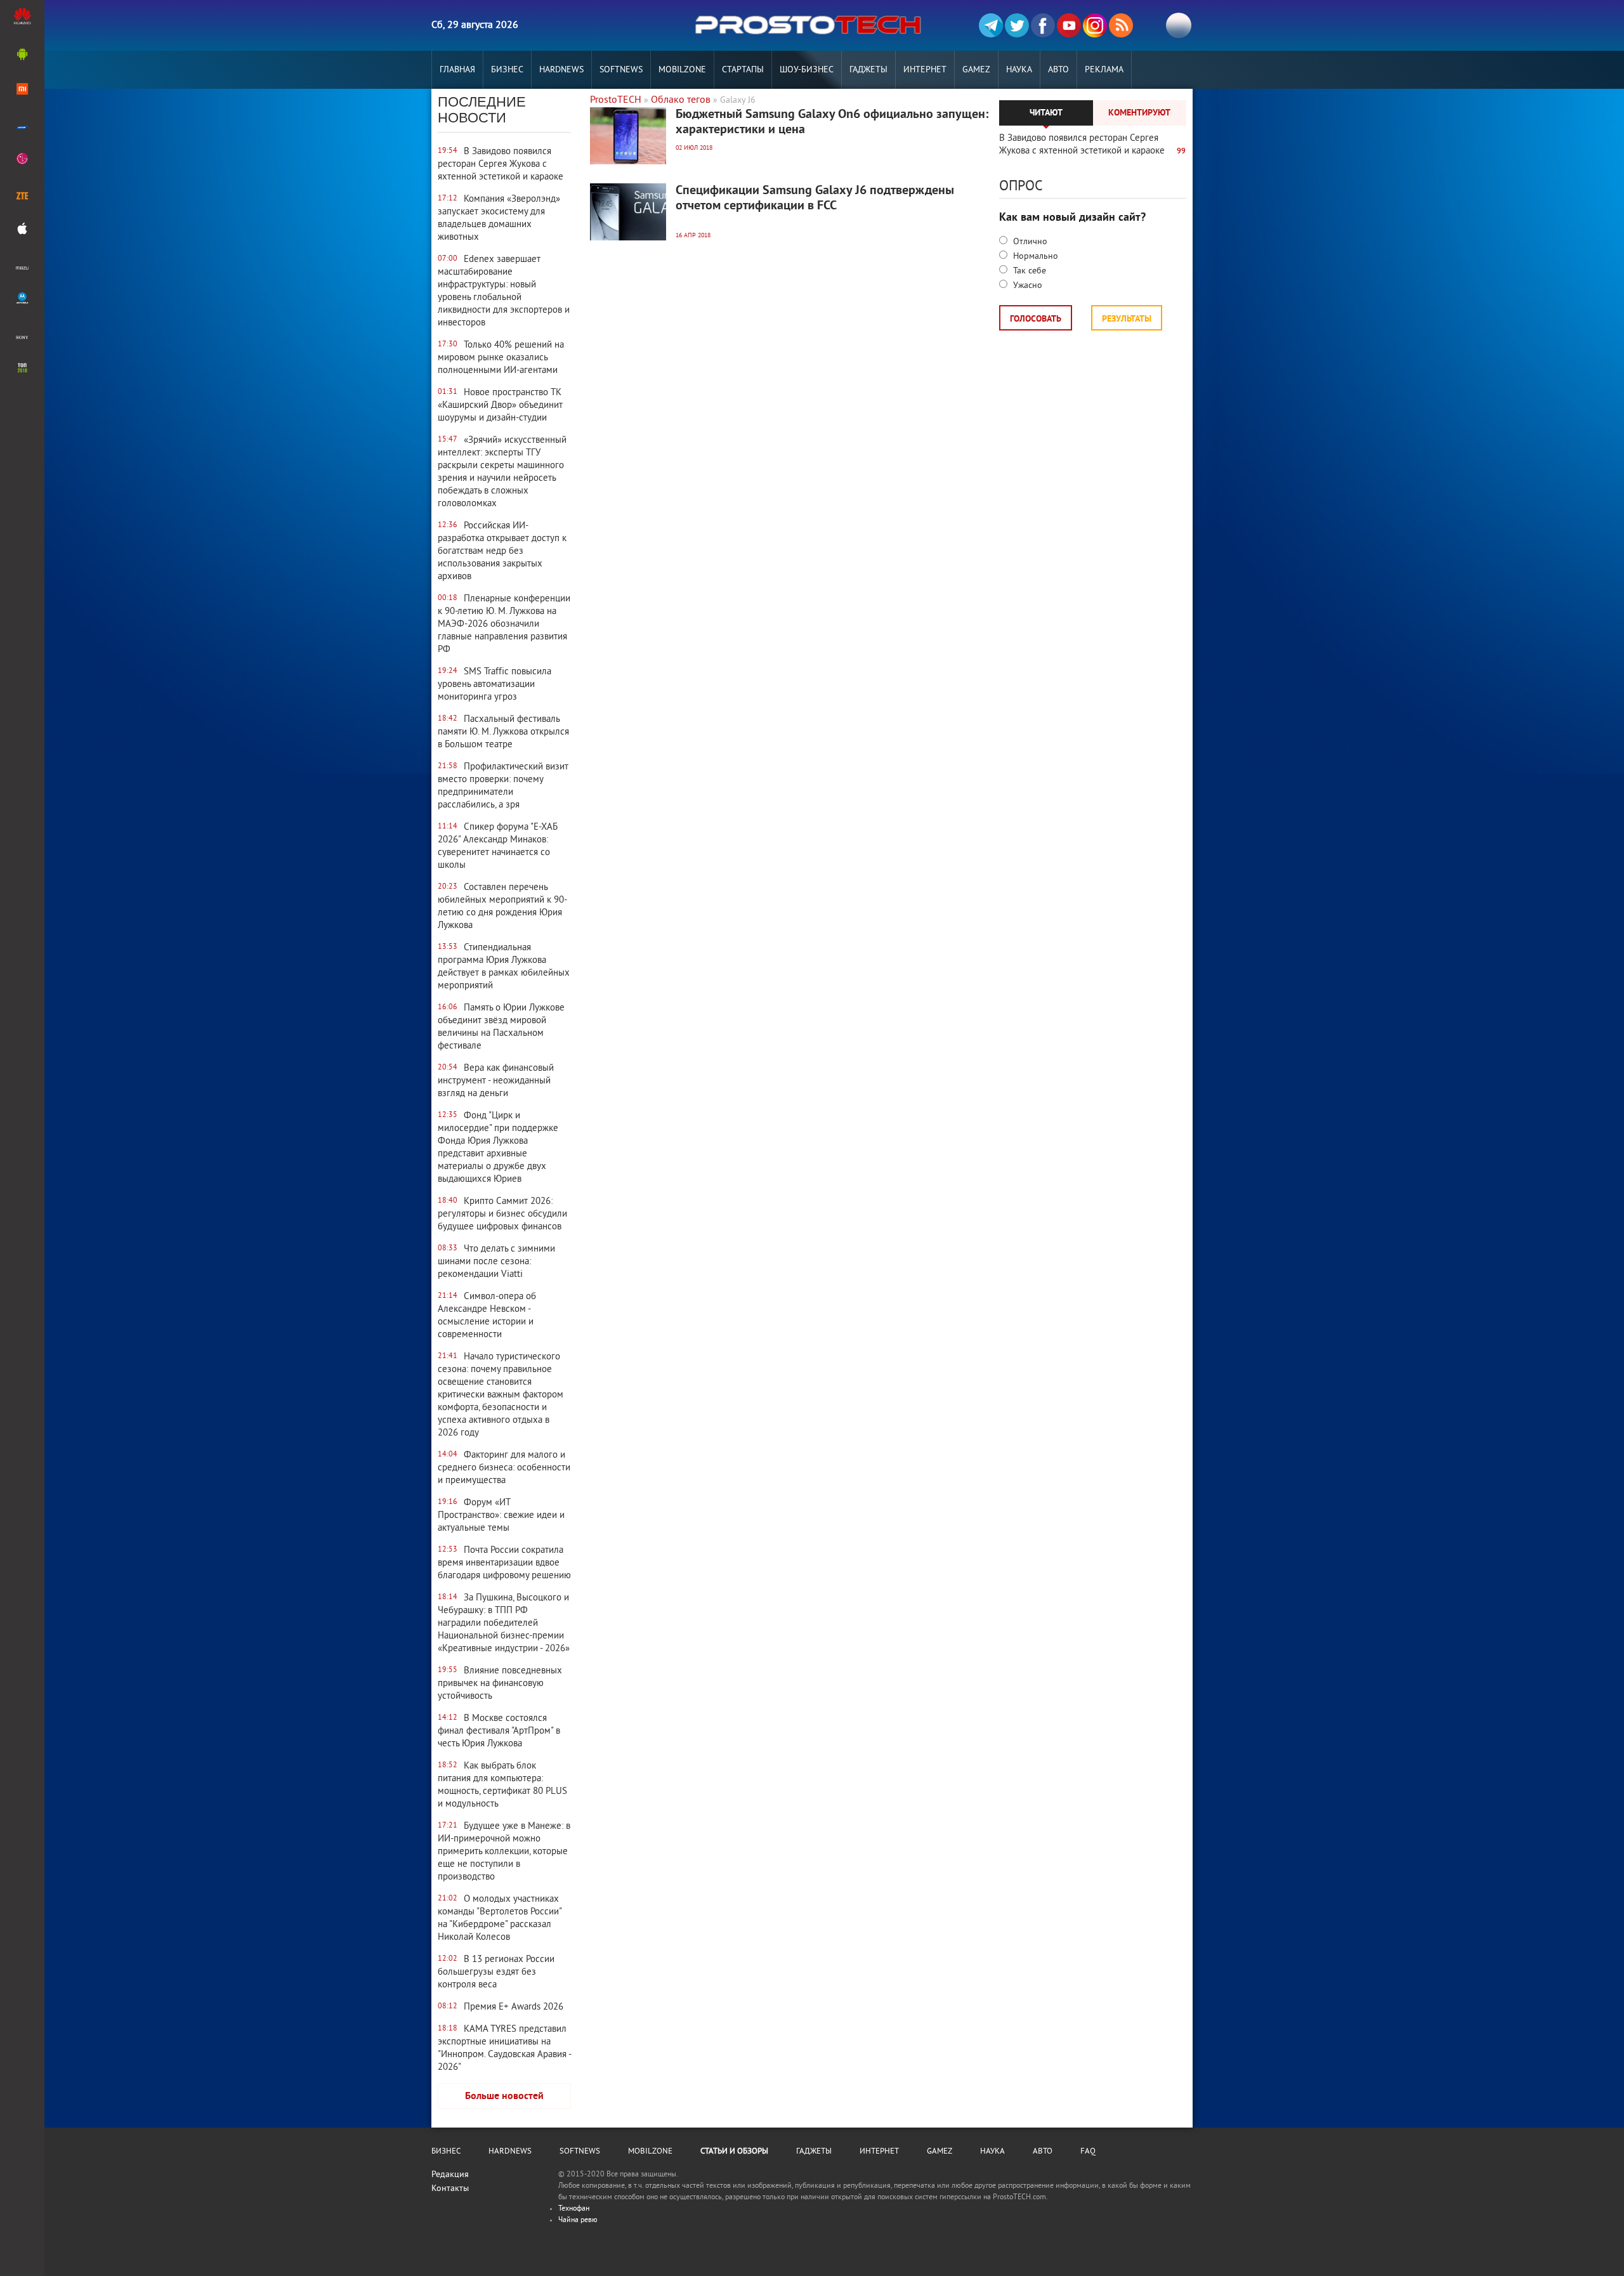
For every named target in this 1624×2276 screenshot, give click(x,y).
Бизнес (507, 70)
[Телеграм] (991, 25)
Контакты (450, 2189)
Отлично (1029, 242)
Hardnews (561, 70)
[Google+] (1095, 25)
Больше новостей (504, 2096)
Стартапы (743, 70)
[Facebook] (1043, 25)
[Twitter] (1017, 25)
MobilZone (682, 70)
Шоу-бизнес (807, 70)
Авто (1058, 70)
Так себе (1028, 271)
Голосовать (1036, 319)
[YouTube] (1069, 25)
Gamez (976, 70)
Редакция (450, 2175)
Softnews (621, 70)
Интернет (925, 70)
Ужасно (1026, 286)
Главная (457, 70)
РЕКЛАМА (1104, 70)
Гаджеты (868, 70)
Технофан (574, 2209)
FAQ (1088, 2152)
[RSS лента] (1121, 25)
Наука (1019, 70)
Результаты (1127, 319)
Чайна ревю (578, 2220)
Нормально (1034, 257)
